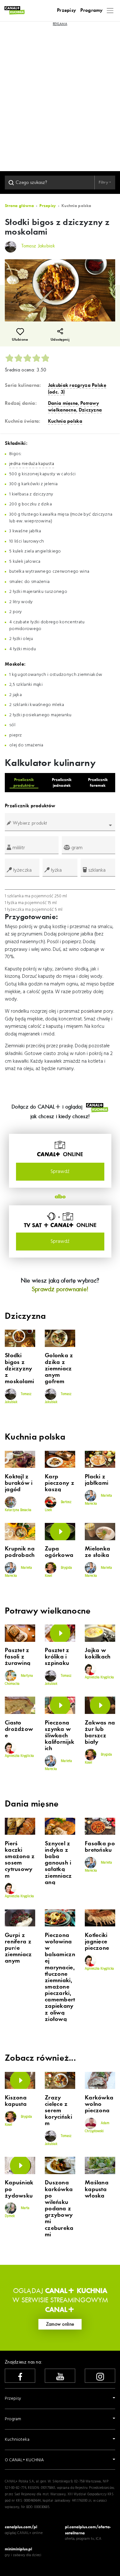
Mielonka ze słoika (97, 1552)
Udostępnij (60, 340)
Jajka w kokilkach (98, 1654)
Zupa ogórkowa (59, 1552)
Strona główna (19, 206)
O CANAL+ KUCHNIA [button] (24, 2460)
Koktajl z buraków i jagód (19, 1483)
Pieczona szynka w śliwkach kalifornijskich (60, 1736)
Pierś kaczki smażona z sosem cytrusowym (20, 1860)
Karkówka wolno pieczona (99, 2104)
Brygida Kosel (58, 1572)
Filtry (104, 182)
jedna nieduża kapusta (32, 464)
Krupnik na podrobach (20, 1552)
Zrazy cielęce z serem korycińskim (58, 2111)
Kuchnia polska (65, 421)
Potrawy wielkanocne (73, 407)
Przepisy (66, 10)
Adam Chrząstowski (97, 2127)
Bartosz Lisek (58, 1506)
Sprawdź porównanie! (60, 1289)
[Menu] (110, 10)
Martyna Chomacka (19, 1680)
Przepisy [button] (13, 2399)
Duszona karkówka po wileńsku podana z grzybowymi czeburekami (59, 2209)
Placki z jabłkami (96, 1480)
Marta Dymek (17, 2212)
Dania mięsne (63, 403)
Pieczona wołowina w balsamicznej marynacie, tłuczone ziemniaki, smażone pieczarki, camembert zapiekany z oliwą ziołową (60, 1977)
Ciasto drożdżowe (19, 1729)
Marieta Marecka (98, 1500)
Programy (91, 10)
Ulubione (20, 340)
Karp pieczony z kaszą (60, 1483)
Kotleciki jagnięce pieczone (97, 1942)
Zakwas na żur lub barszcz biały (100, 1733)
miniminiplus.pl (18, 2549)
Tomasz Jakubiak (18, 1398)
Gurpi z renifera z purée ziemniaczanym (18, 1948)
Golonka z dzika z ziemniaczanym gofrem (59, 1369)
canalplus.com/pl (21, 2527)
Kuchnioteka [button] (17, 2440)
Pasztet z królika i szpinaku (57, 1657)
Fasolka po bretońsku (100, 1847)
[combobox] (60, 825)
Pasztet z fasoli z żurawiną (18, 1657)
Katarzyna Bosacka (18, 1510)
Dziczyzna (90, 410)
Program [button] (13, 2419)
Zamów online (60, 2324)
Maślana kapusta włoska (97, 2189)
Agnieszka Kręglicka (99, 1678)
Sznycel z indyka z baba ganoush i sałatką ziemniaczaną (58, 1863)
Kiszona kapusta (16, 2101)
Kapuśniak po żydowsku (19, 2189)
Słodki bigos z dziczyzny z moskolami (20, 1369)
